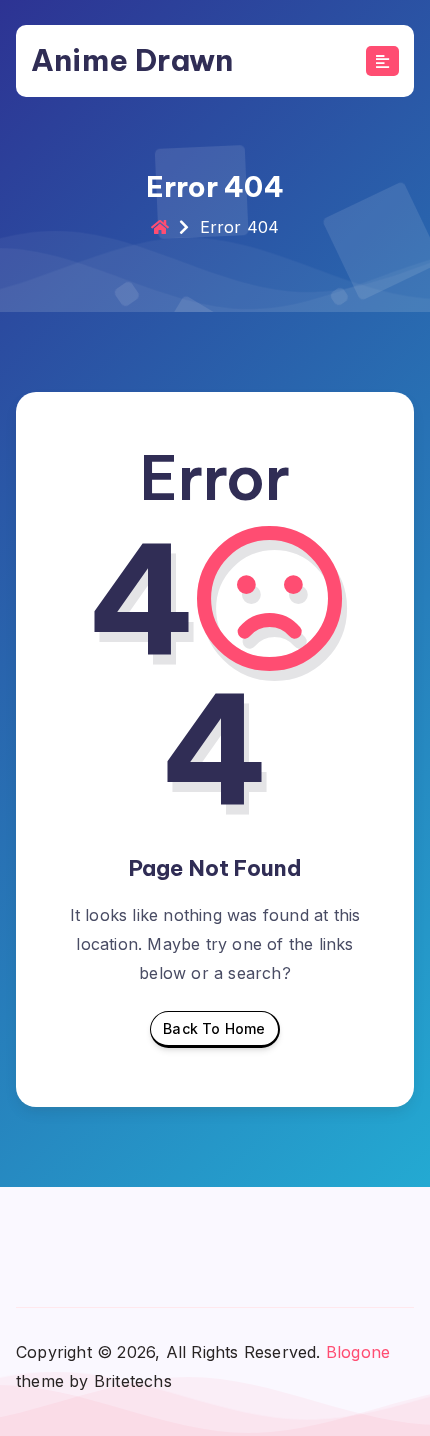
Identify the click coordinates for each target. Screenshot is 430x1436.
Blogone (358, 1352)
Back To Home (214, 1028)
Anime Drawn (132, 60)
